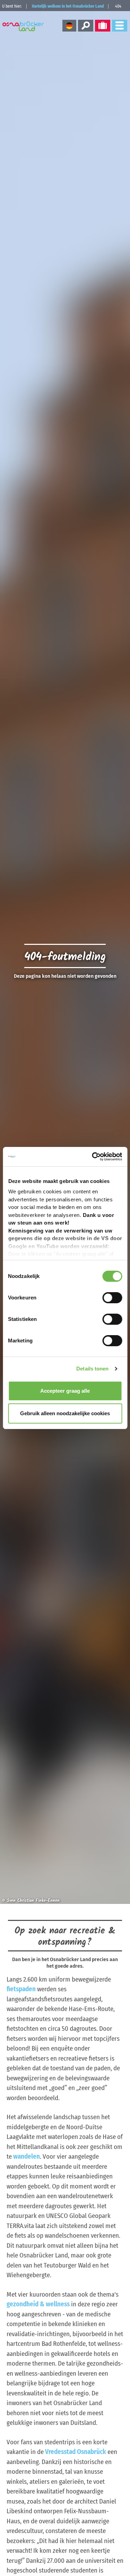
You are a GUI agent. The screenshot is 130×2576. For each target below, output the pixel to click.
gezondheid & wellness (38, 2304)
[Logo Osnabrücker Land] (24, 26)
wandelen (27, 2156)
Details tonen (92, 1369)
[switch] (112, 1298)
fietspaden (21, 1989)
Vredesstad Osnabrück (76, 2452)
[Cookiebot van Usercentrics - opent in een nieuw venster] (93, 1157)
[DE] (69, 26)
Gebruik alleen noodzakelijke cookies (65, 1413)
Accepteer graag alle (65, 1391)
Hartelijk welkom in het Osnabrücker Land (68, 6)
